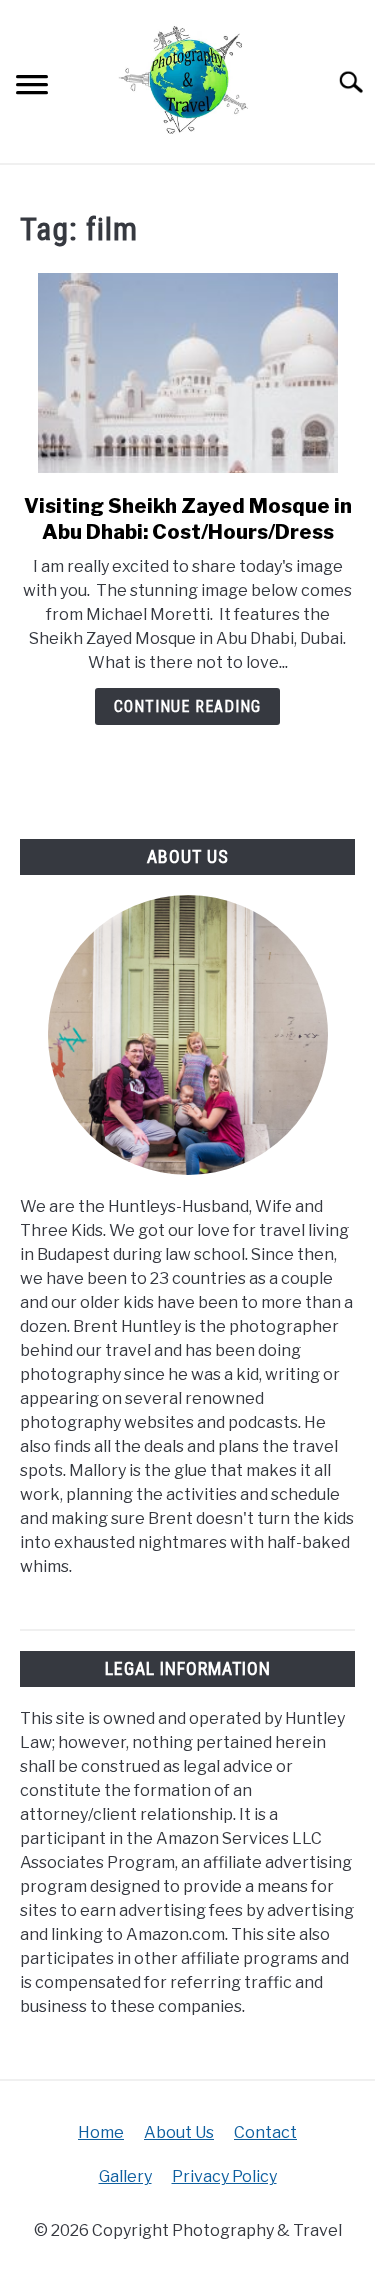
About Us (179, 2132)
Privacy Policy (224, 2176)
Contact (265, 2132)
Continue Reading (187, 706)
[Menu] (32, 87)
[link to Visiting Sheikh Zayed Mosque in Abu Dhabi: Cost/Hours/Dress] (187, 373)
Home (101, 2132)
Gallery (125, 2176)
